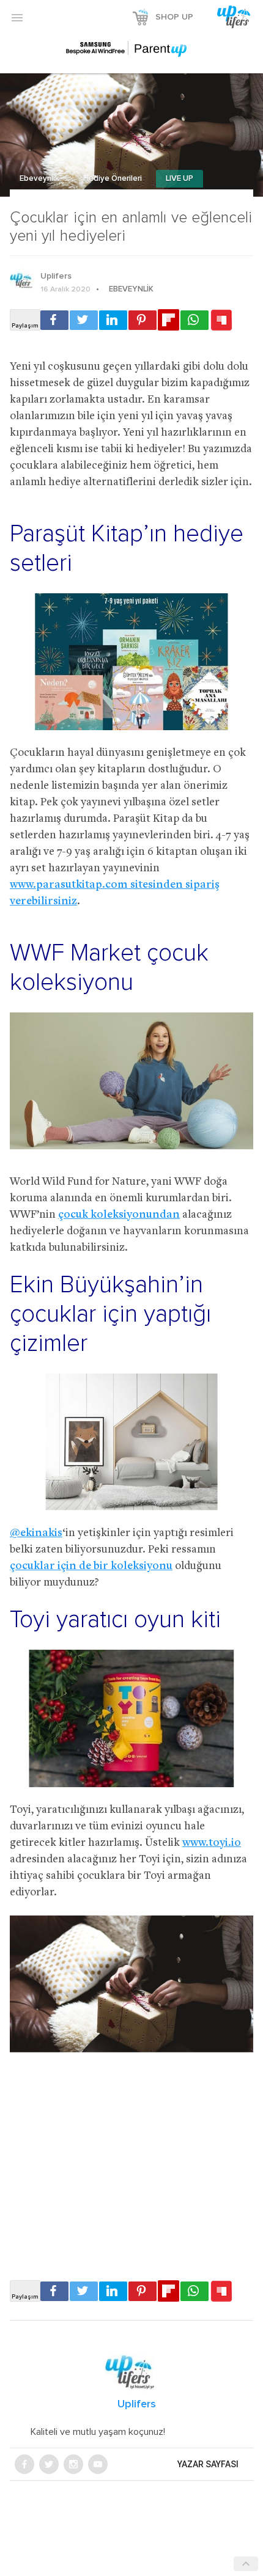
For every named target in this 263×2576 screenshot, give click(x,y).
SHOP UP (174, 17)
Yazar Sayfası (208, 2464)
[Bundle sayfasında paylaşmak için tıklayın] (221, 321)
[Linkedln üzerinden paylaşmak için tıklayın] (113, 320)
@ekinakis (36, 1533)
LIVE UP (180, 179)
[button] (17, 17)
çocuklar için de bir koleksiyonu (91, 1566)
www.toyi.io (212, 1843)
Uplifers (56, 276)
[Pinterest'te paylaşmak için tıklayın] (143, 320)
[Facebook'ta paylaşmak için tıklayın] (54, 320)
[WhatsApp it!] (194, 320)
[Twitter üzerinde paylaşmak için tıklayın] (84, 320)
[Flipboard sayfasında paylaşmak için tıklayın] (169, 320)
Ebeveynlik (40, 179)
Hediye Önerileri (113, 179)
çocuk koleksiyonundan (119, 1215)
